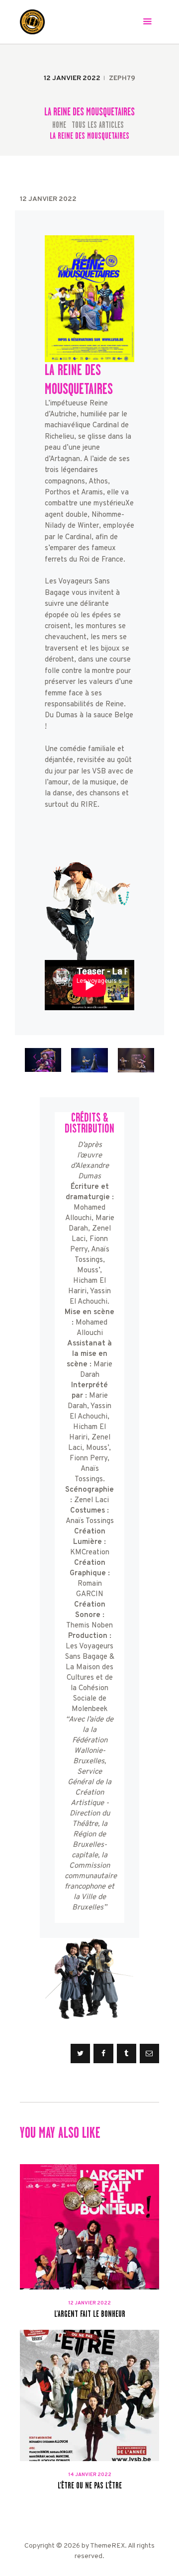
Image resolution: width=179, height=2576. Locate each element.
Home (59, 125)
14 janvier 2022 (90, 2475)
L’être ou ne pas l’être (90, 2486)
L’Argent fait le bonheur (90, 2314)
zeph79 (122, 78)
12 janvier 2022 (89, 2303)
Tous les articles (98, 125)
